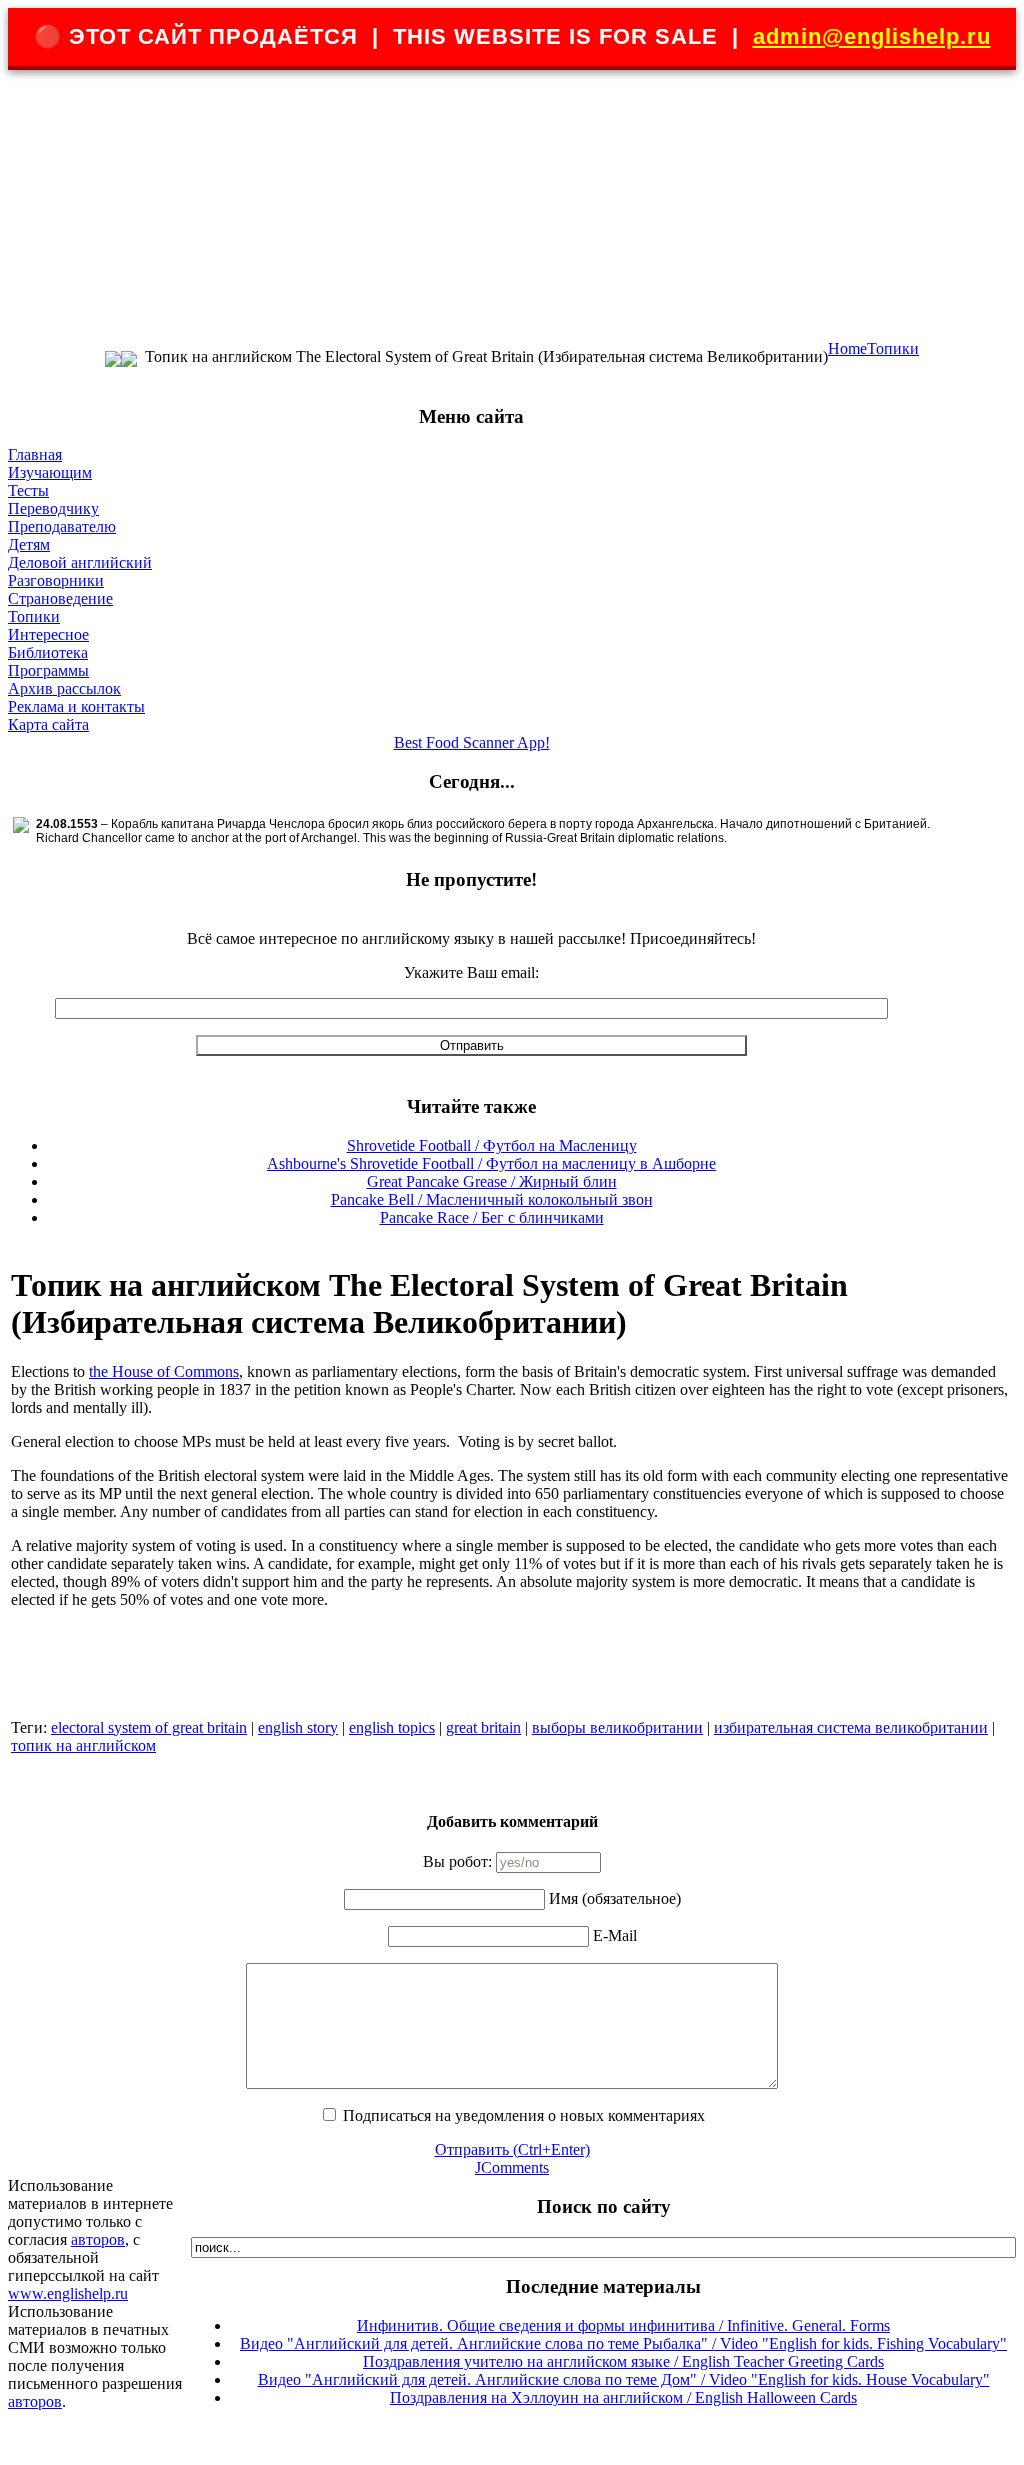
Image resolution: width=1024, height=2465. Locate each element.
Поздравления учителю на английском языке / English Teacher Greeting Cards (623, 2361)
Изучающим (50, 472)
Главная (35, 454)
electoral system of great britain (149, 1727)
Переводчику (53, 508)
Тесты (28, 490)
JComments (512, 2167)
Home (847, 348)
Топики (893, 348)
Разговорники (56, 580)
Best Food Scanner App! (472, 742)
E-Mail (615, 1935)
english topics (392, 1727)
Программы (48, 670)
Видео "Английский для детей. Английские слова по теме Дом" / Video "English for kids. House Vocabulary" (624, 2379)
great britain (483, 1727)
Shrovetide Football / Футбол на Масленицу (492, 1145)
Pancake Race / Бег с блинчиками (492, 1217)
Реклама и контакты (76, 706)
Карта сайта (48, 724)
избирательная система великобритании (851, 1727)
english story (298, 1727)
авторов (98, 2239)
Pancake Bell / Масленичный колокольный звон (492, 1199)
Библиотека (48, 652)
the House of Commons (164, 1371)
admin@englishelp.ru (872, 36)
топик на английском (83, 1745)
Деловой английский (80, 562)
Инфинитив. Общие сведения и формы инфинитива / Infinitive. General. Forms (623, 2325)
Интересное (48, 634)
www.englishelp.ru (68, 2293)
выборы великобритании (617, 1727)
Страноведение (60, 598)
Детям (29, 544)
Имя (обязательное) (615, 1898)
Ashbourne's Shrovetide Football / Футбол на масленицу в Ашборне (491, 1163)
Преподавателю (62, 526)
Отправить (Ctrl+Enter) (512, 2149)
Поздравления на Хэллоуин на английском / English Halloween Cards (623, 2397)
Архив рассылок (64, 688)
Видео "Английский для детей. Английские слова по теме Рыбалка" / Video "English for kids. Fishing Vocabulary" (623, 2343)
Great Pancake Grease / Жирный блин (492, 1181)
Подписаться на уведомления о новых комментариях (524, 2115)
